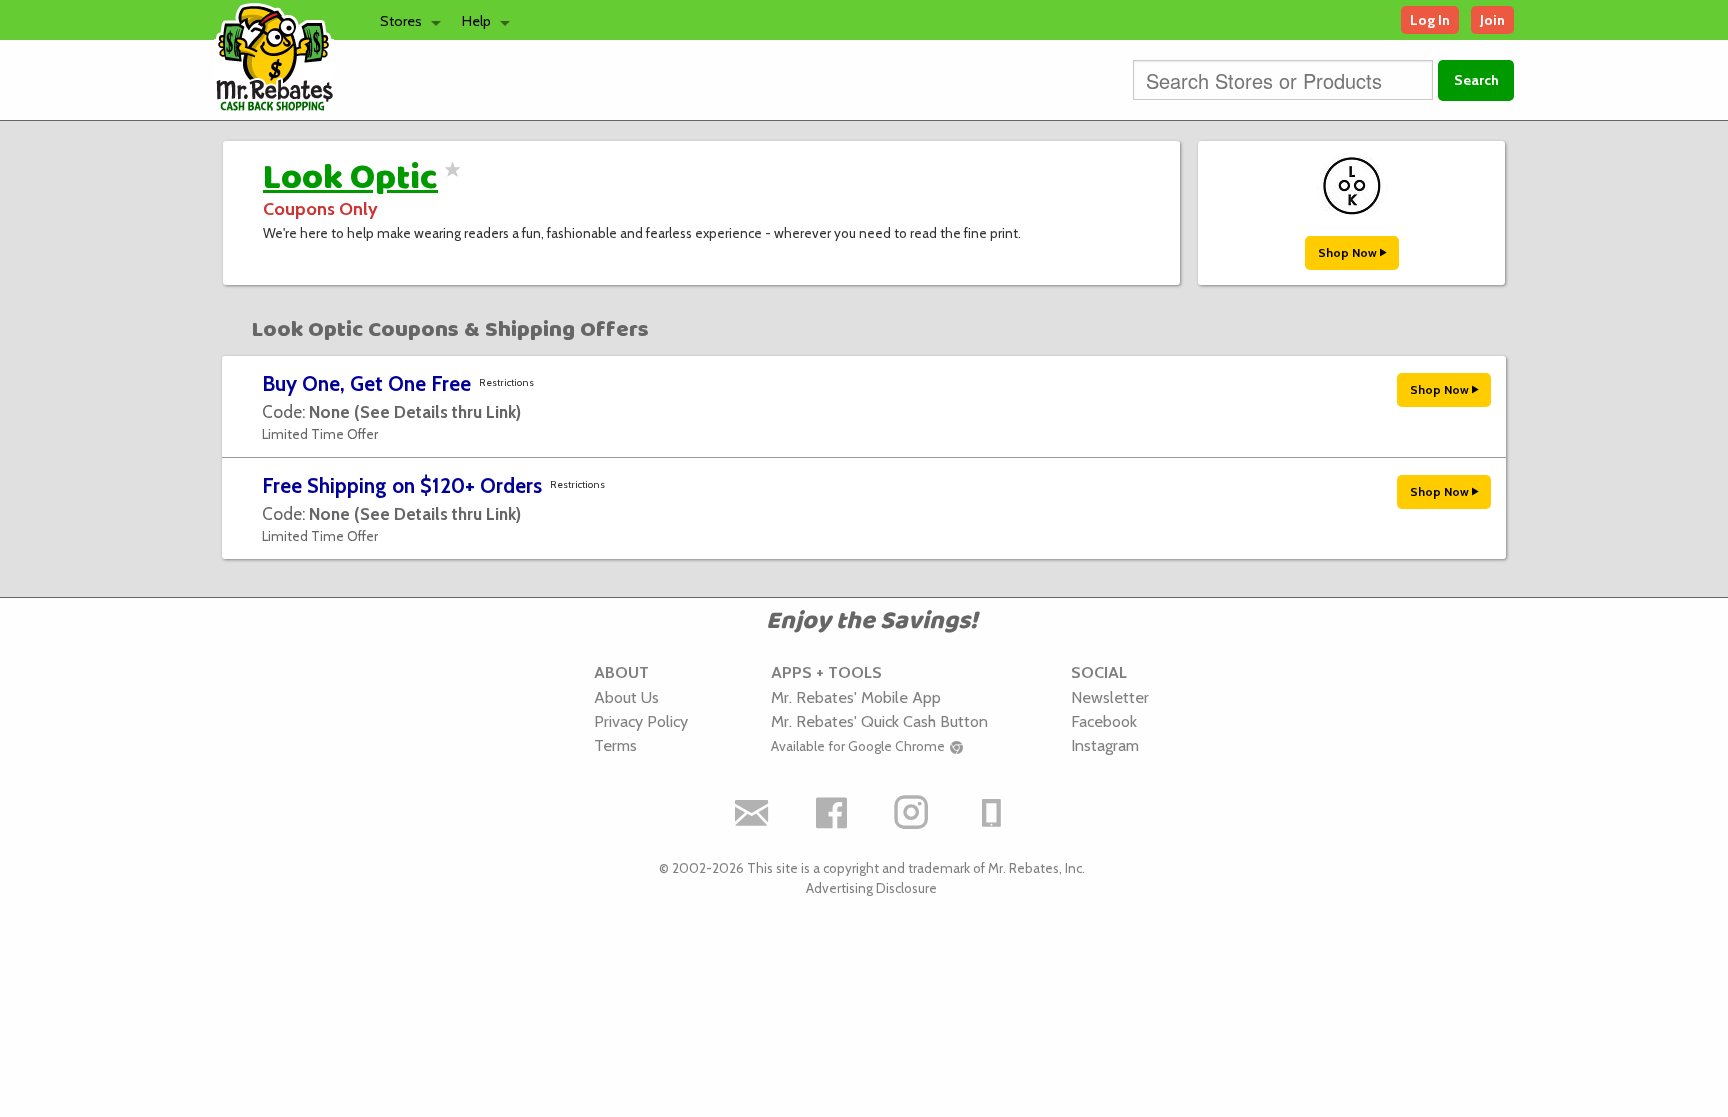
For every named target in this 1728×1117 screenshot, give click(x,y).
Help (476, 21)
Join (1492, 20)
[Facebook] (832, 813)
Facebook (1104, 721)
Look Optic (350, 178)
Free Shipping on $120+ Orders (402, 485)
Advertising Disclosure (871, 888)
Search (1476, 80)
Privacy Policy (641, 721)
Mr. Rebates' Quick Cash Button (879, 721)
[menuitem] (405, 20)
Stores (401, 21)
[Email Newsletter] (752, 813)
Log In (1430, 20)
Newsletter (1110, 697)
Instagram (1105, 745)
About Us (626, 697)
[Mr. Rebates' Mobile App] (992, 813)
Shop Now (1349, 252)
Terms (615, 745)
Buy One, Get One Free (366, 383)
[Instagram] (912, 813)
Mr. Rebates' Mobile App (856, 697)
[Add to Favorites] (449, 182)
